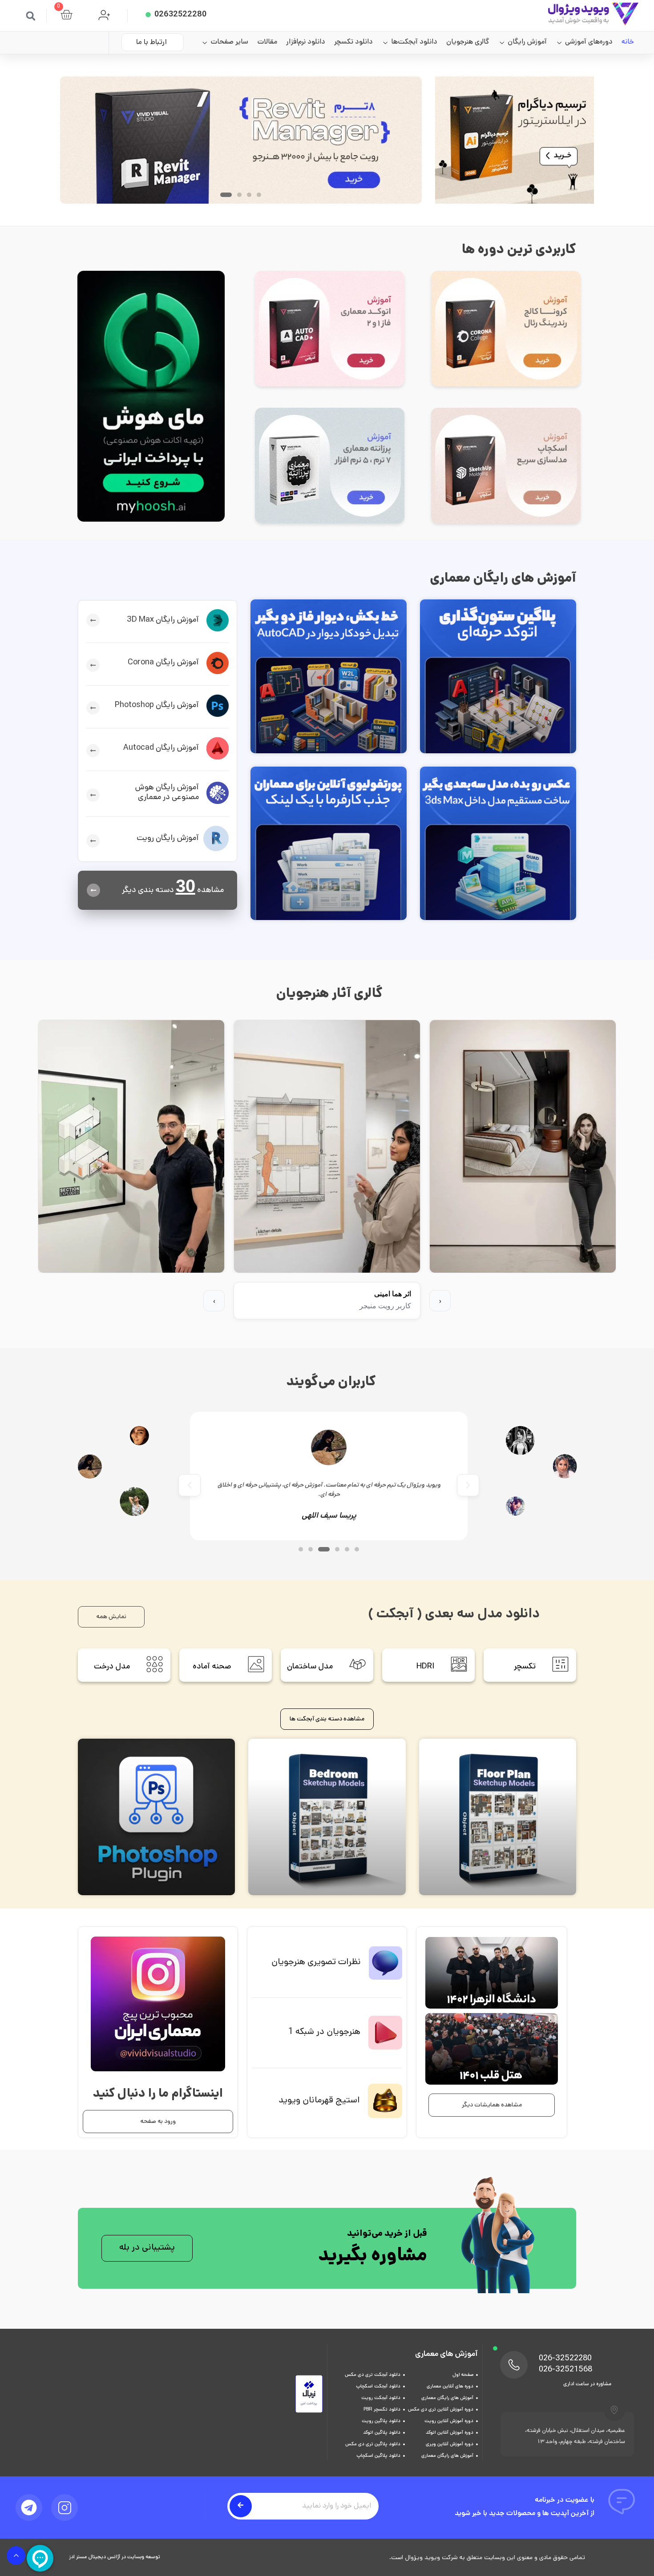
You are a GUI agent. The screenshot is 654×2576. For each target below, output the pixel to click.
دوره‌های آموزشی (589, 42)
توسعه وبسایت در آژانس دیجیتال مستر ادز (115, 2557)
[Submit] (241, 2506)
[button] (31, 16)
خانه (628, 42)
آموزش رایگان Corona (163, 663)
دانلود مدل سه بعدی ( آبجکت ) (454, 1615)
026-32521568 (565, 2370)
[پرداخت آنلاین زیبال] (309, 2412)
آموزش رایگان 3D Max (163, 620)
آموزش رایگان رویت (168, 839)
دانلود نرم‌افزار (306, 42)
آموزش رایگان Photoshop (157, 706)
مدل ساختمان (310, 1667)
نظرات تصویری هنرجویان (316, 1963)
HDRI (425, 1667)
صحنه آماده (212, 1667)
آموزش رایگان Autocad (161, 748)
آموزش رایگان (527, 42)
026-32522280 (565, 2359)
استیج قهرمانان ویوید (319, 2101)
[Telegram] (29, 2508)
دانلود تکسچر (353, 42)
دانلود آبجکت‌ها (414, 42)
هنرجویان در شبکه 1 (324, 2032)
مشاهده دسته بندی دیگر (173, 891)
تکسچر (525, 1667)
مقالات (267, 42)
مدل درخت (112, 1667)
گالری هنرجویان (468, 42)
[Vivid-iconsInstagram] (65, 2508)
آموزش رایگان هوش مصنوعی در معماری (167, 793)
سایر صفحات (229, 42)
